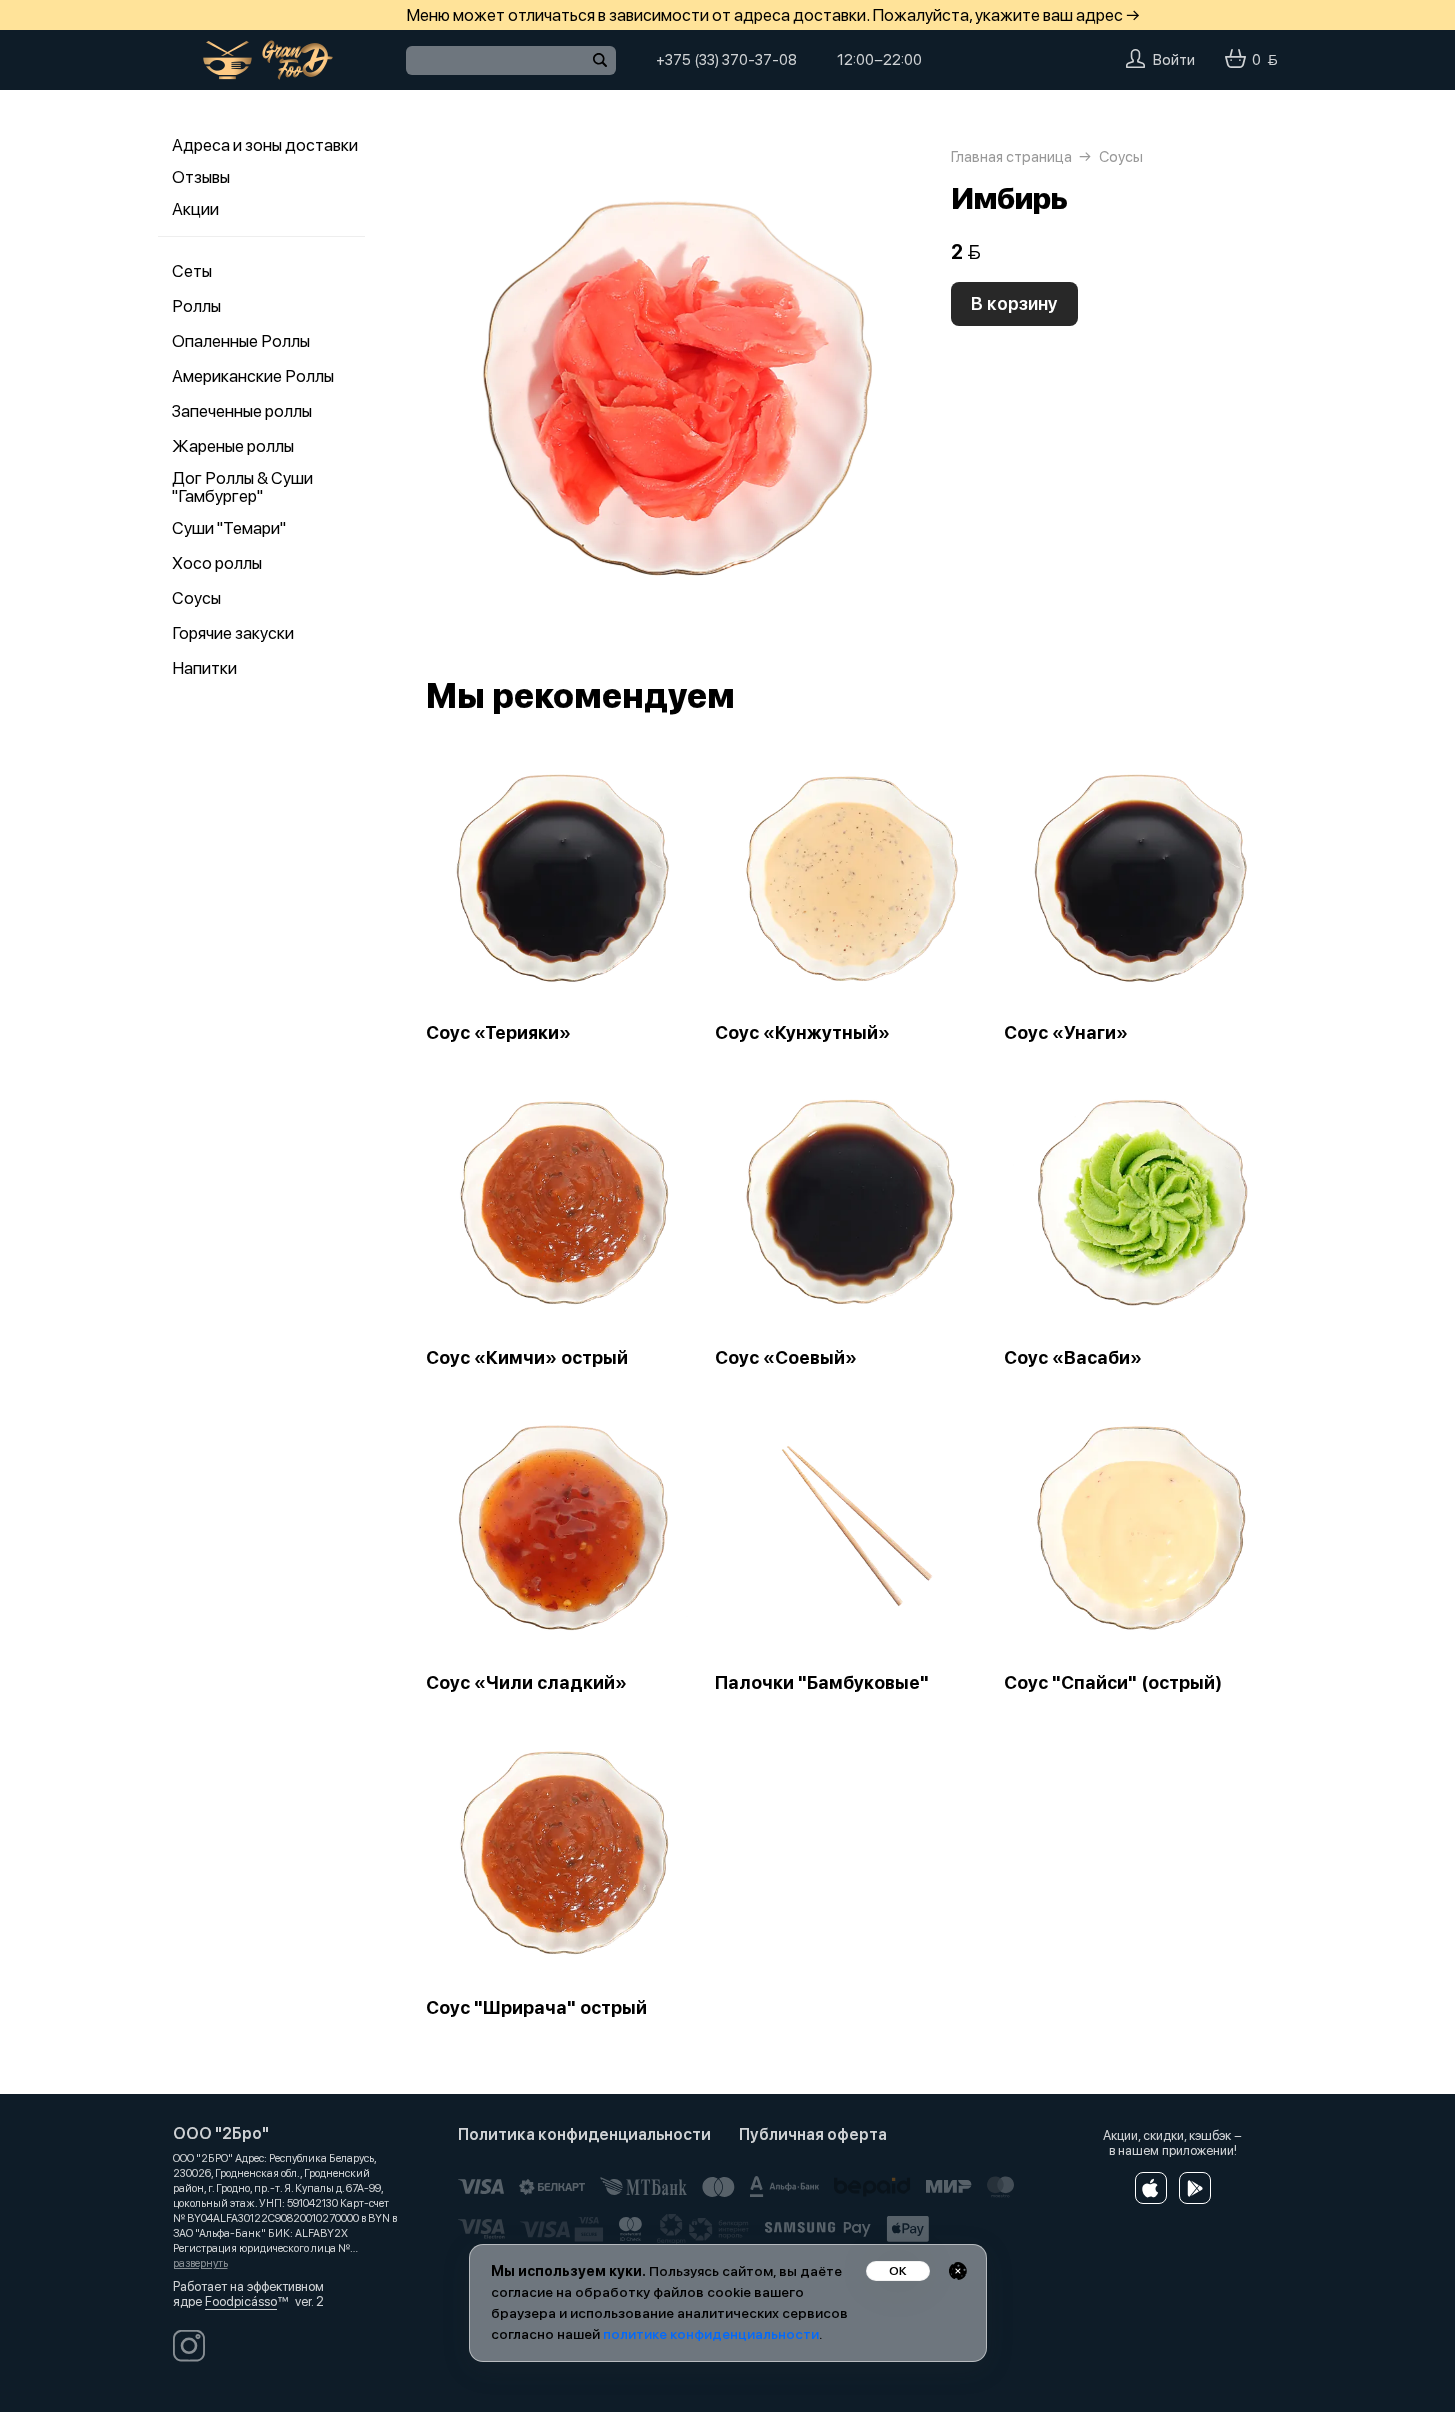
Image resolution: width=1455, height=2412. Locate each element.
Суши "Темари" (229, 528)
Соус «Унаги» (1066, 1033)
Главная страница (1011, 157)
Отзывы (201, 177)
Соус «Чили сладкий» (526, 1683)
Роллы (196, 306)
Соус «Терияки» (498, 1033)
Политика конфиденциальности (584, 2134)
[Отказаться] (958, 2271)
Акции (195, 209)
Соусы (196, 598)
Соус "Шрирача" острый (536, 2008)
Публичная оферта (813, 2134)
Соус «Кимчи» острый (527, 1358)
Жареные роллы (233, 446)
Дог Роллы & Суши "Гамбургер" (242, 487)
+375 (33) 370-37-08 (726, 60)
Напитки (204, 668)
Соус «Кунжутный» (802, 1033)
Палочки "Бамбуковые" (822, 1683)
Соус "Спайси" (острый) (1113, 1683)
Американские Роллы (253, 376)
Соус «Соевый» (786, 1358)
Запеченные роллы (242, 411)
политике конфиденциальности (711, 2334)
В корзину (1014, 303)
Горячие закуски (233, 633)
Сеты (192, 271)
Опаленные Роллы (241, 341)
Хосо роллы (217, 563)
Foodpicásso (241, 2301)
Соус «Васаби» (1073, 1358)
